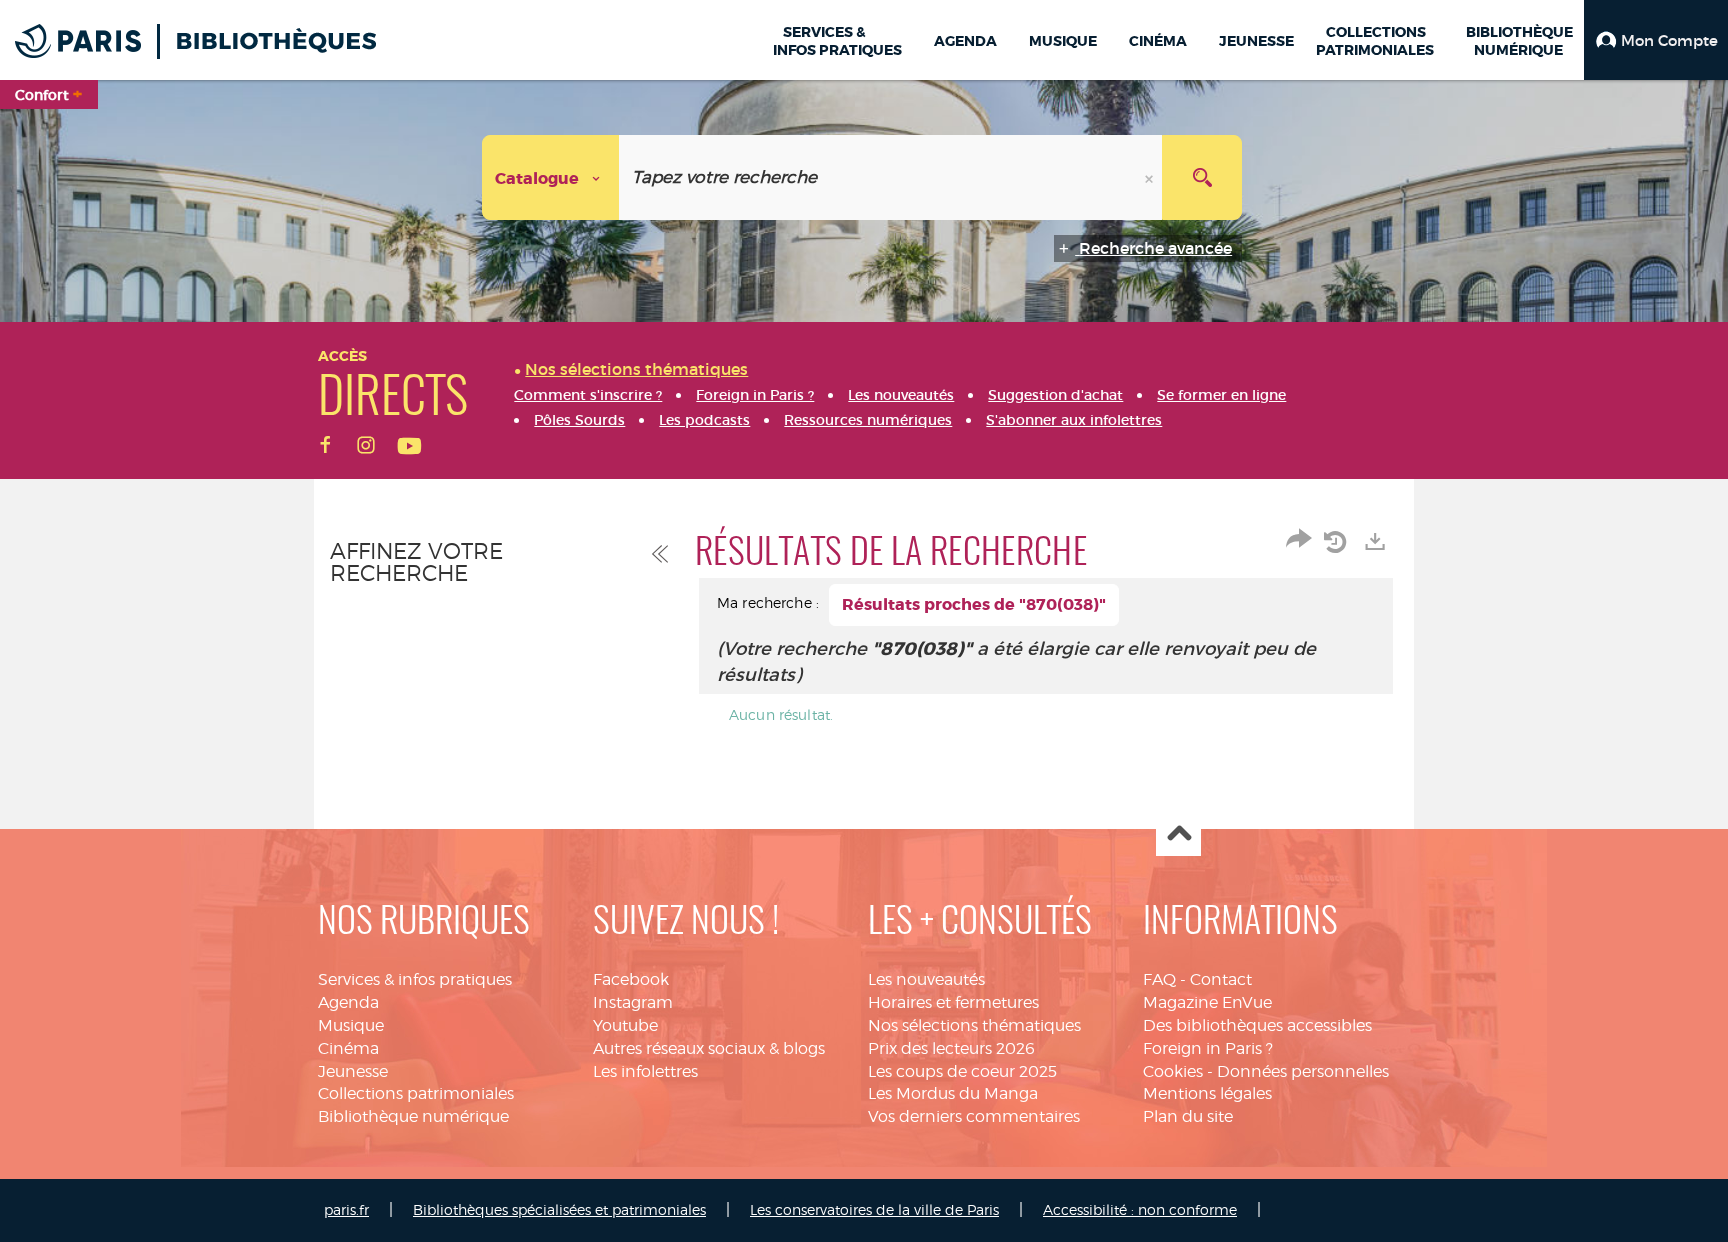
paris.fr (346, 1209)
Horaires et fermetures (953, 1002)
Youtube (625, 1025)
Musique (351, 1025)
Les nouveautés (926, 979)
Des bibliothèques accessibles (1257, 1025)
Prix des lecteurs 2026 (951, 1048)
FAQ (1159, 979)
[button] (1656, 40)
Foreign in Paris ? (1208, 1048)
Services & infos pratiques (415, 979)
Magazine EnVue (1207, 1002)
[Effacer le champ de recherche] (1151, 177)
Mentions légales (1207, 1093)
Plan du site (1188, 1116)
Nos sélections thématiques (974, 1025)
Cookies (1173, 1071)
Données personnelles (1303, 1071)
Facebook (631, 979)
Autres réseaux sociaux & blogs (709, 1048)
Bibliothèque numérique (413, 1116)
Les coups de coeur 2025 (962, 1071)
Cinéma (348, 1048)
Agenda (348, 1002)
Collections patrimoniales (416, 1093)
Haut (1178, 834)
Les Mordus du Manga (953, 1093)
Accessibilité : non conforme (1140, 1209)
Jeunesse (353, 1071)
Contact (1221, 979)
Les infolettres (645, 1071)
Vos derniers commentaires (974, 1116)
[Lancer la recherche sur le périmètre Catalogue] (1202, 177)
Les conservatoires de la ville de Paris (874, 1209)
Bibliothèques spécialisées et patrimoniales (559, 1209)
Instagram (633, 1002)
